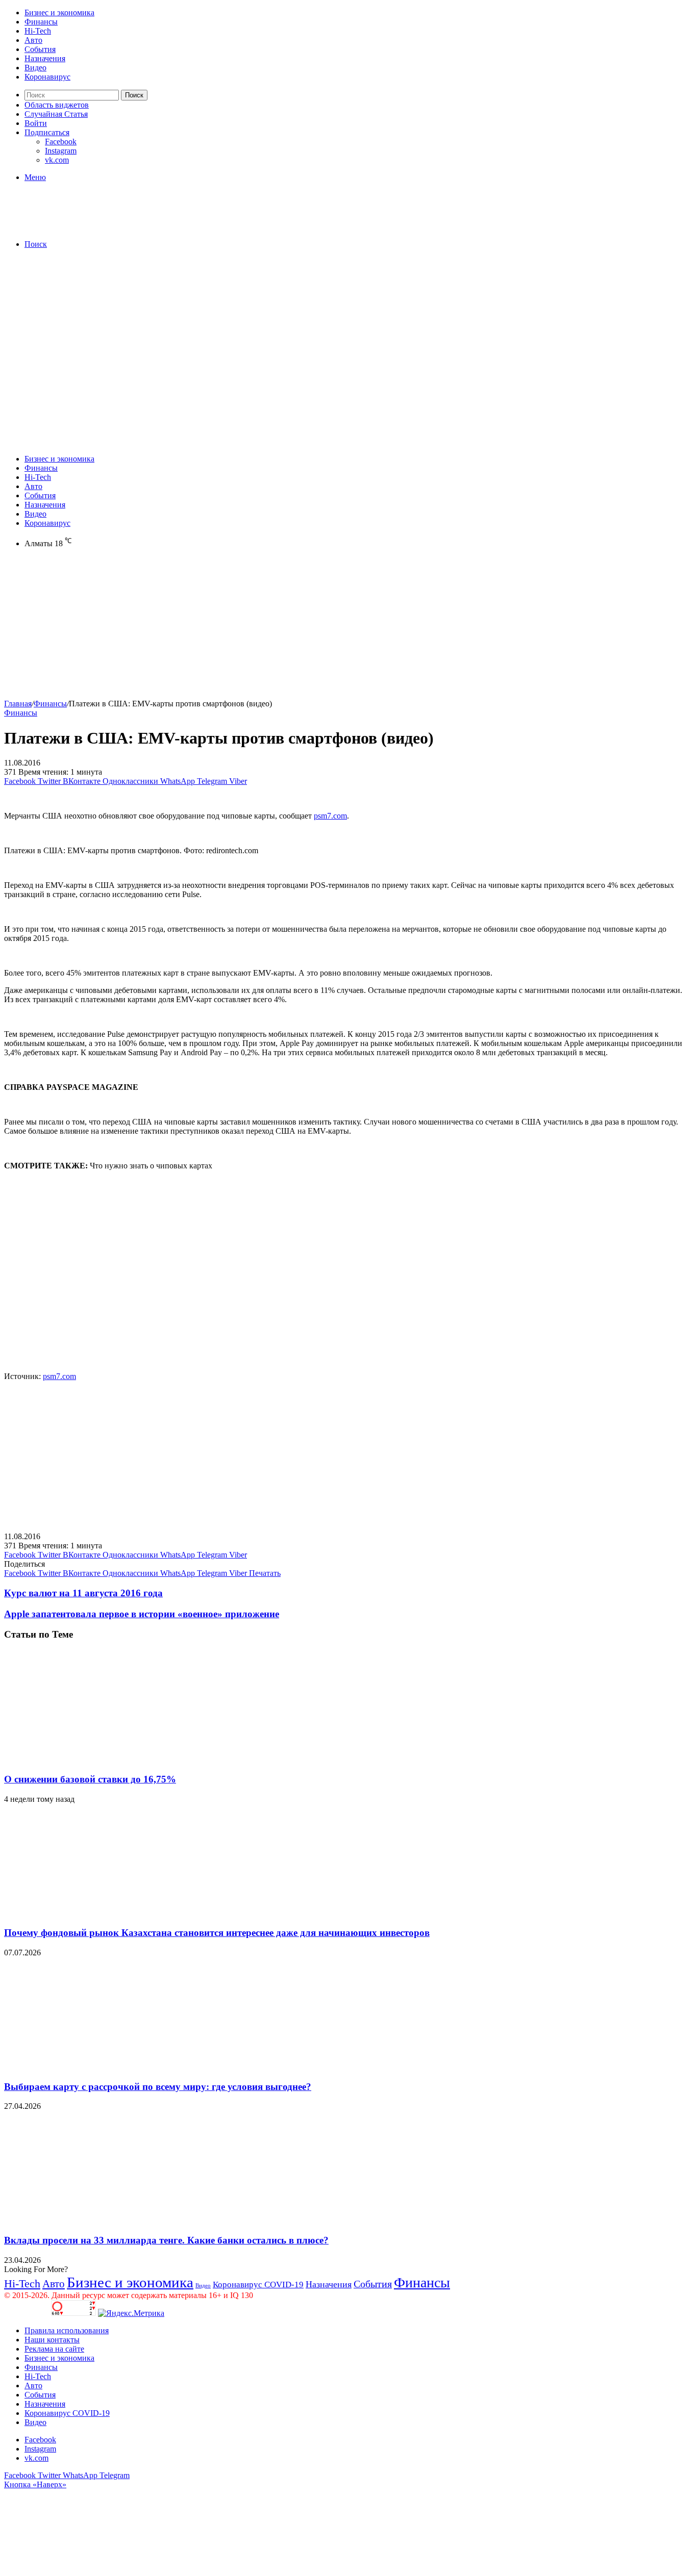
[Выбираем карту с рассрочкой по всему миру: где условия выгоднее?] (104, 2067)
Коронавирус (47, 77)
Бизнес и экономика (59, 12)
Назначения (45, 58)
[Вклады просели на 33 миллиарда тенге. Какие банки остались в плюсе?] (104, 2220)
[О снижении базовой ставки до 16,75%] (104, 1759)
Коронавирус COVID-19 (258, 2285)
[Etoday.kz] (81, 227)
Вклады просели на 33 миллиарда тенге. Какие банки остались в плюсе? (166, 2240)
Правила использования (67, 2330)
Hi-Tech (38, 31)
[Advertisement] (348, 328)
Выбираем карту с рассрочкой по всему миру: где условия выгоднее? (158, 2087)
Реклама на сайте (54, 2349)
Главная (18, 704)
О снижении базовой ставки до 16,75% (90, 1779)
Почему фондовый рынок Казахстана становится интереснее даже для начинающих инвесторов (217, 1933)
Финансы (41, 22)
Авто (33, 40)
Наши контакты (52, 2340)
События (40, 49)
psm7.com (330, 816)
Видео (35, 68)
